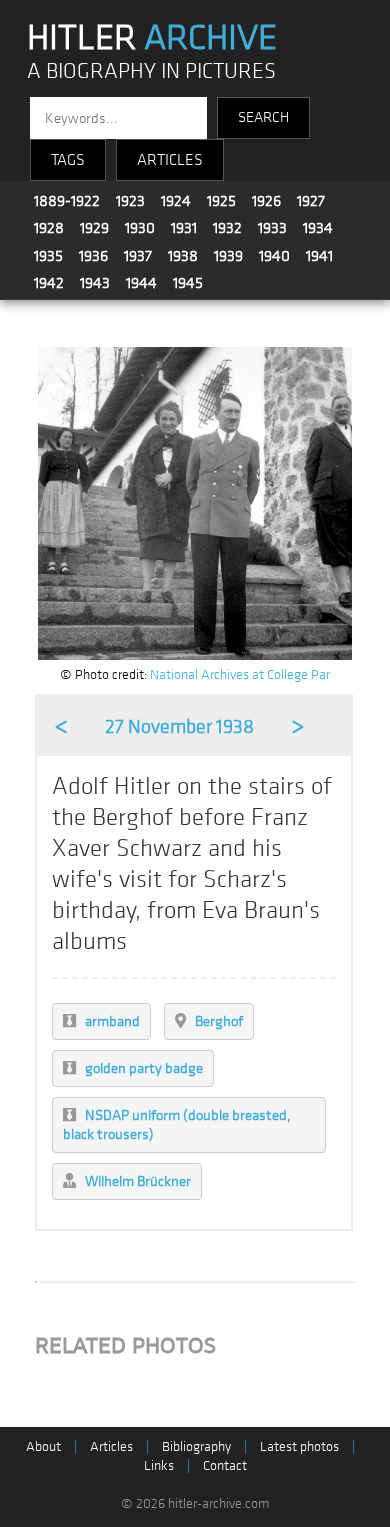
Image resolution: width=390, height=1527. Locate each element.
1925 (221, 201)
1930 (140, 228)
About (43, 1446)
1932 (227, 228)
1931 (184, 228)
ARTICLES (170, 160)
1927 (311, 201)
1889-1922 (67, 201)
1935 (48, 256)
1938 (183, 256)
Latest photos (299, 1446)
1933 (272, 228)
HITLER (152, 38)
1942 (49, 283)
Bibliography (196, 1446)
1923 (130, 201)
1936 (93, 256)
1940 (274, 256)
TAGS (68, 160)
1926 (266, 201)
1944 (141, 283)
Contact (225, 1465)
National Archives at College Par (240, 674)
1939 (228, 256)
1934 (318, 228)
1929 (94, 228)
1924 (176, 201)
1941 (319, 256)
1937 (138, 256)
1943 (95, 283)
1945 (188, 283)
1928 (49, 228)
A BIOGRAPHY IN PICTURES (151, 71)
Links (159, 1465)
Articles (111, 1446)
